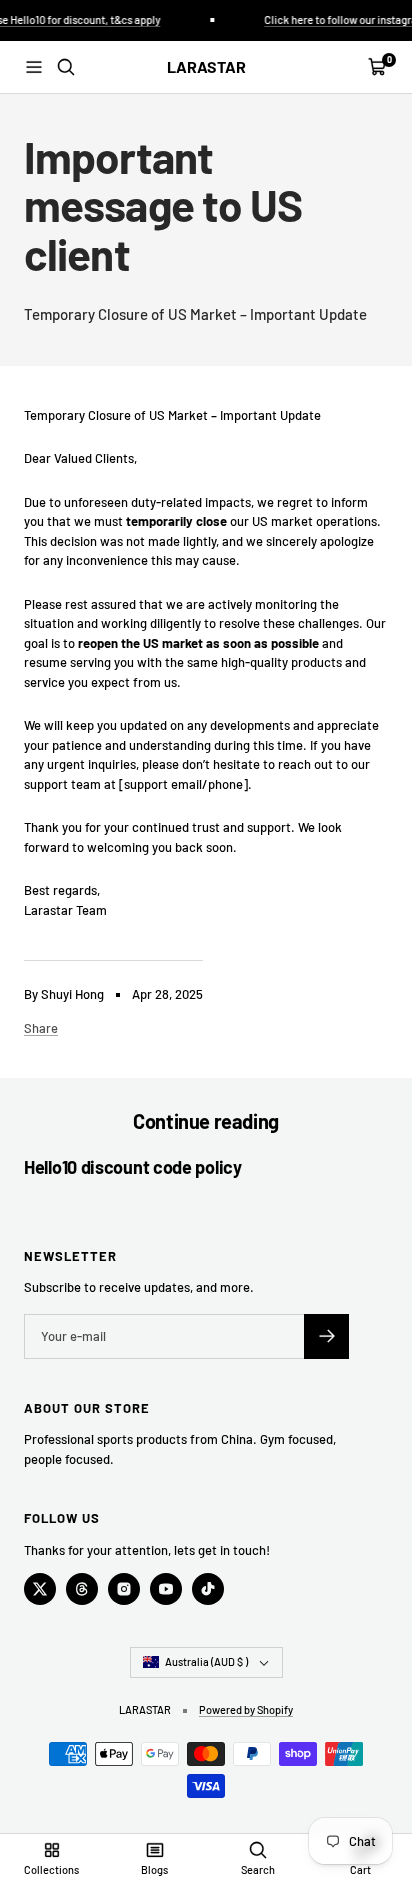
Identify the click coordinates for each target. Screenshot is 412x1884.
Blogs (154, 1869)
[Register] (326, 1336)
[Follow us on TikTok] (208, 1589)
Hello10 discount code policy (133, 1167)
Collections (51, 1869)
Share (41, 1028)
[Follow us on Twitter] (40, 1589)
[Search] (66, 67)
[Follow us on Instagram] (124, 1589)
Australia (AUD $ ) (206, 1661)
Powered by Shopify (246, 1709)
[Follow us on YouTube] (166, 1589)
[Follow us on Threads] (82, 1589)
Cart (360, 1869)
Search (258, 1869)
